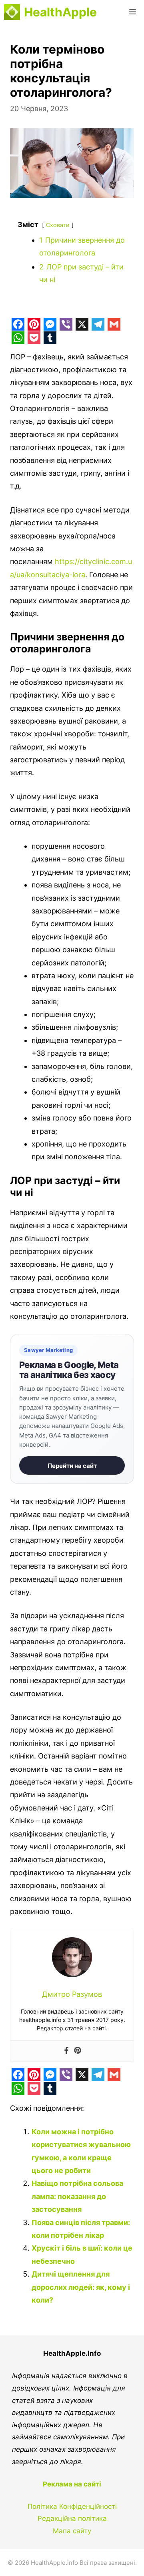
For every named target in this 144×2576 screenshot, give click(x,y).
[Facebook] (66, 2051)
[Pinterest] (78, 2051)
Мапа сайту (72, 2531)
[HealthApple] (12, 12)
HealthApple (60, 12)
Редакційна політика (72, 2518)
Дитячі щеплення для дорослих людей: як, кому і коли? (81, 2287)
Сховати (58, 225)
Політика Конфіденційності (72, 2506)
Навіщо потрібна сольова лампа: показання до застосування (77, 2196)
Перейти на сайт (72, 1466)
